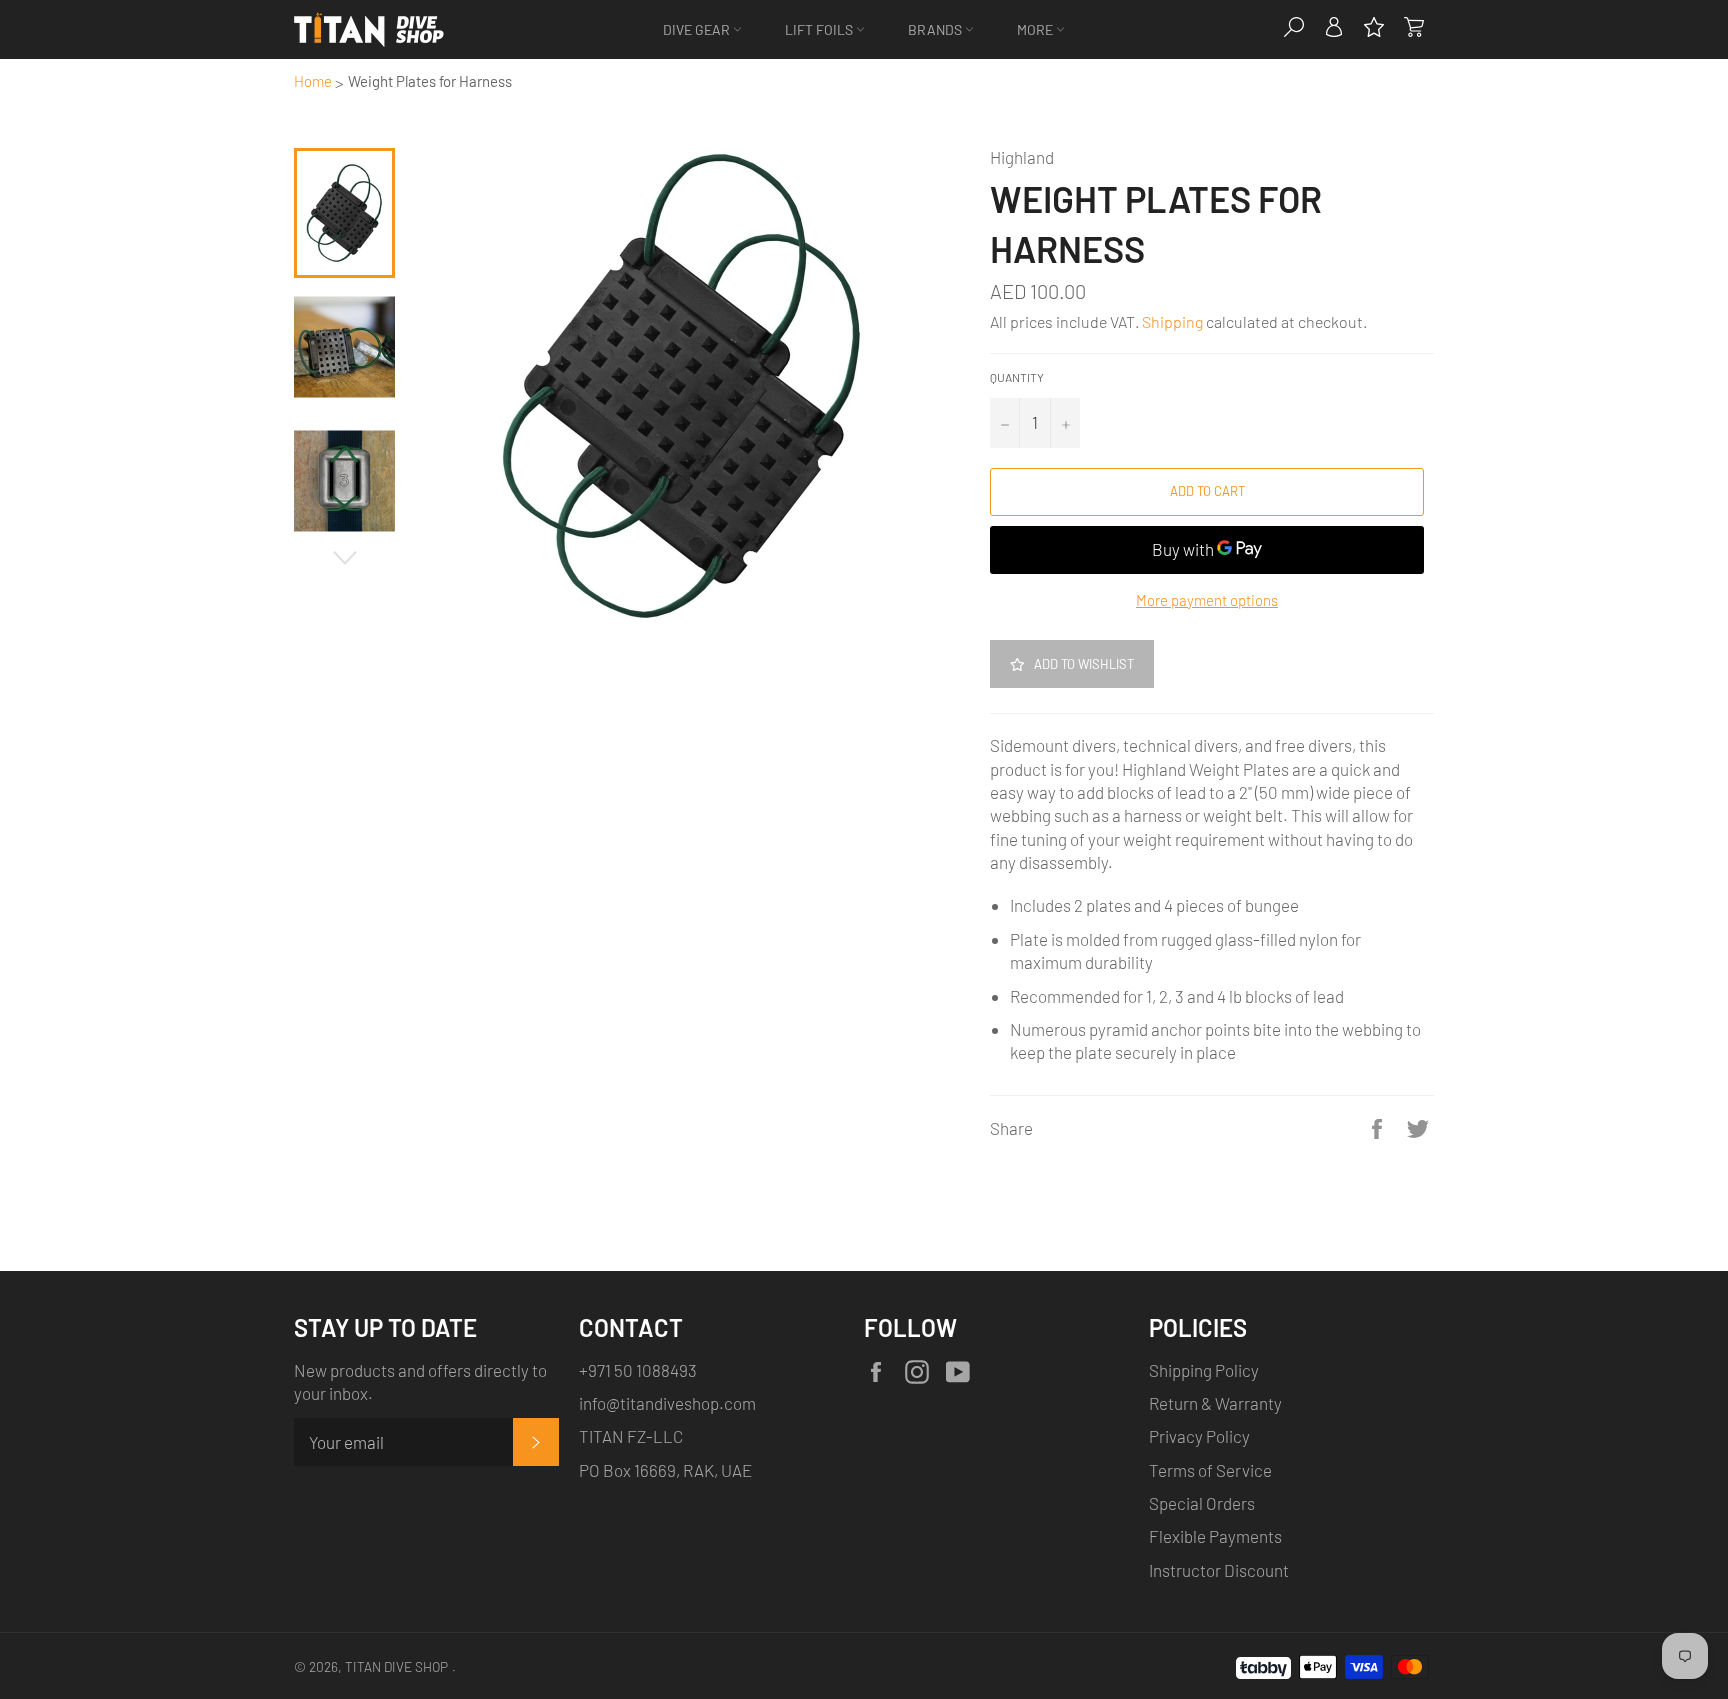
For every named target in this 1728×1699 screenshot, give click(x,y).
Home (313, 81)
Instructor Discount (1219, 1570)
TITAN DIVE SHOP (396, 1666)
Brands (936, 29)
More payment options (1207, 600)
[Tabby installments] (1263, 1664)
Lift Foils (820, 29)
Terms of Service (1210, 1470)
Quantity (1017, 377)
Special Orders (1202, 1503)
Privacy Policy (1199, 1436)
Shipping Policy (1204, 1370)
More (1036, 29)
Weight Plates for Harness (430, 81)
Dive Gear (698, 29)
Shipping (1172, 321)
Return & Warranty (1215, 1403)
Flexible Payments (1215, 1536)
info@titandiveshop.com (667, 1403)
